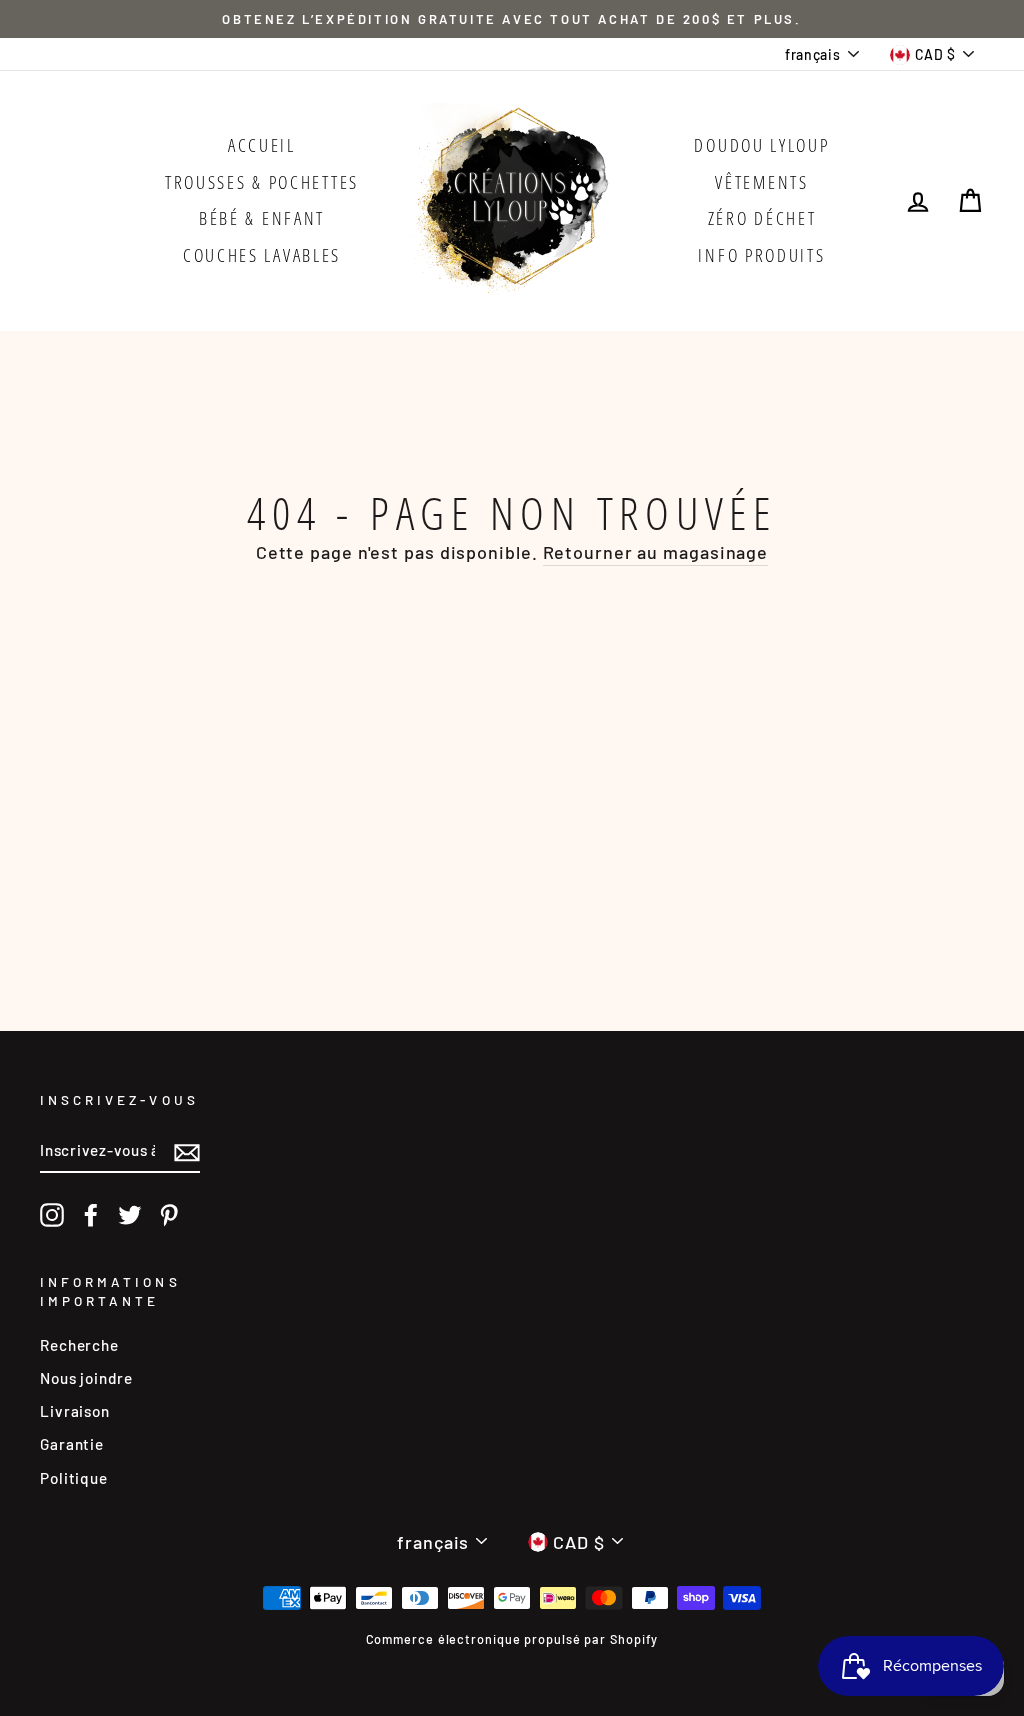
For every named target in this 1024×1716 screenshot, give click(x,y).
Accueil (262, 145)
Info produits (761, 255)
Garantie (72, 1444)
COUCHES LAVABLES (262, 255)
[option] (512, 19)
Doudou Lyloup (761, 145)
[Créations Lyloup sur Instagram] (52, 1215)
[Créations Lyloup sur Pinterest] (169, 1215)
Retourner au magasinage (656, 552)
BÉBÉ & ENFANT (262, 218)
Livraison (75, 1411)
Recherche (79, 1345)
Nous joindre (86, 1378)
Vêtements (761, 182)
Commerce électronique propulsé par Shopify (512, 1639)
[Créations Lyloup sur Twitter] (130, 1215)
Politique (74, 1478)
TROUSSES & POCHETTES (262, 182)
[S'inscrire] (187, 1151)
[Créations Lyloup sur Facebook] (91, 1215)
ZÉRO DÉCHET (762, 218)
